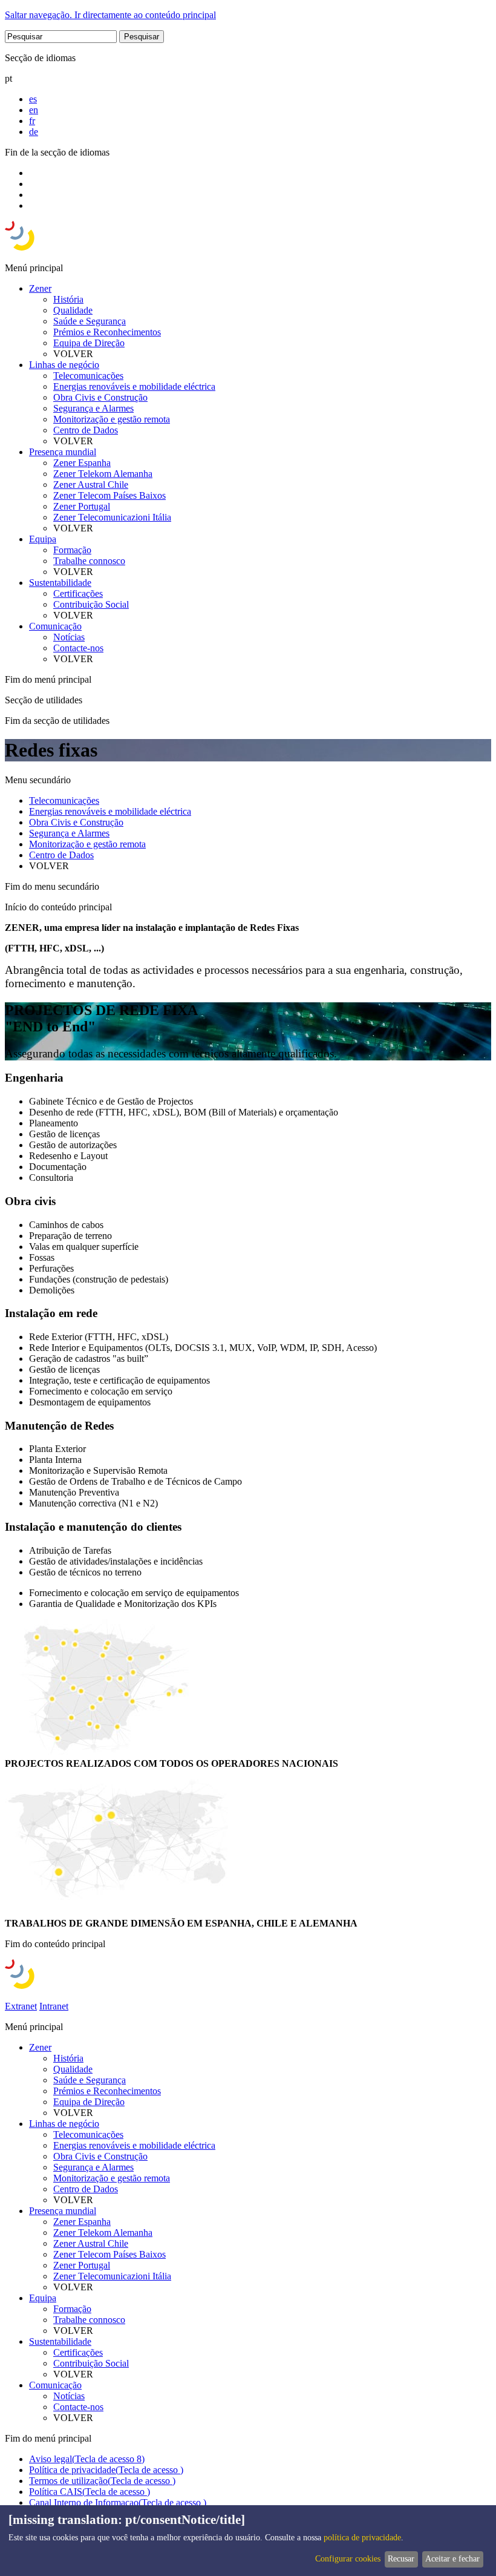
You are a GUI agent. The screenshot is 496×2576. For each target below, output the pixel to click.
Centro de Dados (86, 430)
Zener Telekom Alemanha (103, 474)
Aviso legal (87, 2459)
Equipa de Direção (89, 343)
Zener (40, 288)
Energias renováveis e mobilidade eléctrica (134, 386)
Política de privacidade (106, 2470)
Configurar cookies (348, 2559)
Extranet (21, 2006)
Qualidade (73, 310)
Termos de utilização (102, 2481)
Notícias (69, 637)
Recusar (401, 2559)
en (34, 110)
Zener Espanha (82, 463)
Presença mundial (63, 452)
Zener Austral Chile (91, 485)
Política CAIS (90, 2492)
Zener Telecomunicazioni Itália (112, 517)
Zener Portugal (82, 506)
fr (32, 121)
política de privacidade (362, 2538)
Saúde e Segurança (90, 321)
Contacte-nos (78, 648)
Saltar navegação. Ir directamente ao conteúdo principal (110, 15)
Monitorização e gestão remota (112, 419)
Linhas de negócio (64, 365)
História (68, 299)
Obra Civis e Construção (100, 397)
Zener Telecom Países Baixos (109, 495)
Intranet (54, 2006)
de (34, 132)
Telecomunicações (88, 376)
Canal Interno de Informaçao (118, 2502)
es (33, 99)
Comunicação (55, 626)
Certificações (78, 593)
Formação (72, 550)
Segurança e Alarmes (93, 408)
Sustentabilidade (60, 583)
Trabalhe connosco (89, 561)
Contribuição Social (91, 604)
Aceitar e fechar (452, 2559)
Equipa (43, 539)
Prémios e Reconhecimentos (107, 332)
